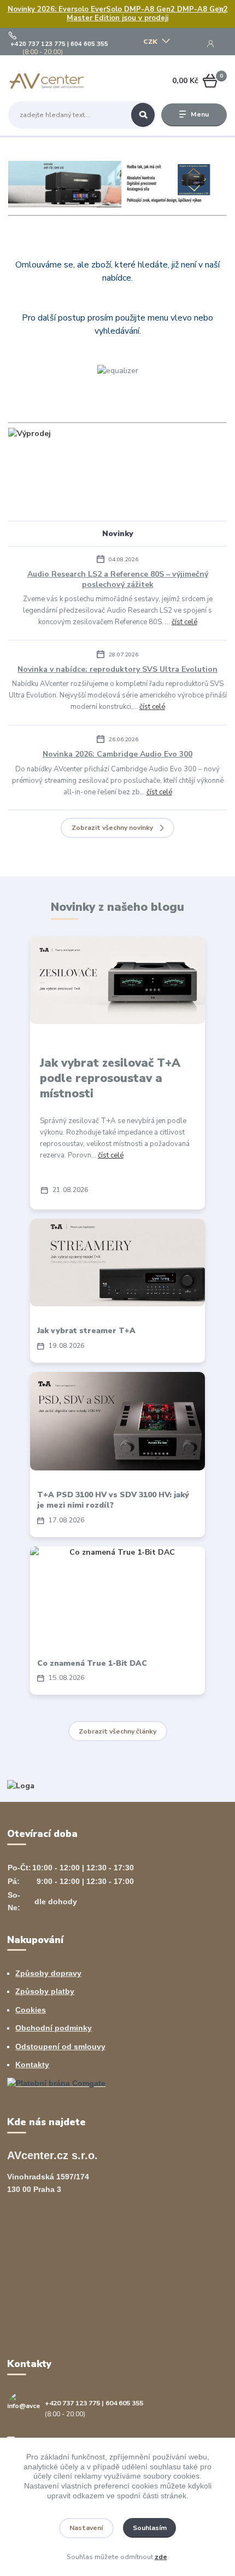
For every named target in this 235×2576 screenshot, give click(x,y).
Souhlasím (150, 2528)
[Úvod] (47, 81)
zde (161, 2557)
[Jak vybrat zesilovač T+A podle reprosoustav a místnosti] (117, 980)
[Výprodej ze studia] (30, 433)
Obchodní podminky (54, 2028)
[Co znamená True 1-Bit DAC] (117, 1592)
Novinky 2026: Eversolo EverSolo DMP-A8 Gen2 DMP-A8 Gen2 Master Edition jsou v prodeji (118, 14)
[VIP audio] (21, 1785)
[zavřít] (221, 11)
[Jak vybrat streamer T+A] (117, 1263)
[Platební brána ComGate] (56, 2083)
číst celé (184, 622)
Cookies (31, 2010)
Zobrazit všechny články (117, 1731)
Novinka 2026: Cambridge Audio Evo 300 (117, 754)
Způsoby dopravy (48, 1973)
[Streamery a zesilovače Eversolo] (117, 184)
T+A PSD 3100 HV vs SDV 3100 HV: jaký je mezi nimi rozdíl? (113, 1500)
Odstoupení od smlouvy (60, 2046)
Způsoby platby (45, 1991)
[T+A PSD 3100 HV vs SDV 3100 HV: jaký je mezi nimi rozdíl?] (117, 1421)
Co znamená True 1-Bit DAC (92, 1663)
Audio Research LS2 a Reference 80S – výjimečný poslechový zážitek (118, 579)
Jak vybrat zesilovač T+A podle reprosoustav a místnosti (110, 1078)
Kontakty (32, 2065)
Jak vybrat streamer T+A (86, 1331)
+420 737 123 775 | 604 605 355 (59, 44)
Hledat (143, 115)
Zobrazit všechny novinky (112, 828)
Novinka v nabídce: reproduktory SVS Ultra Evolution (117, 669)
